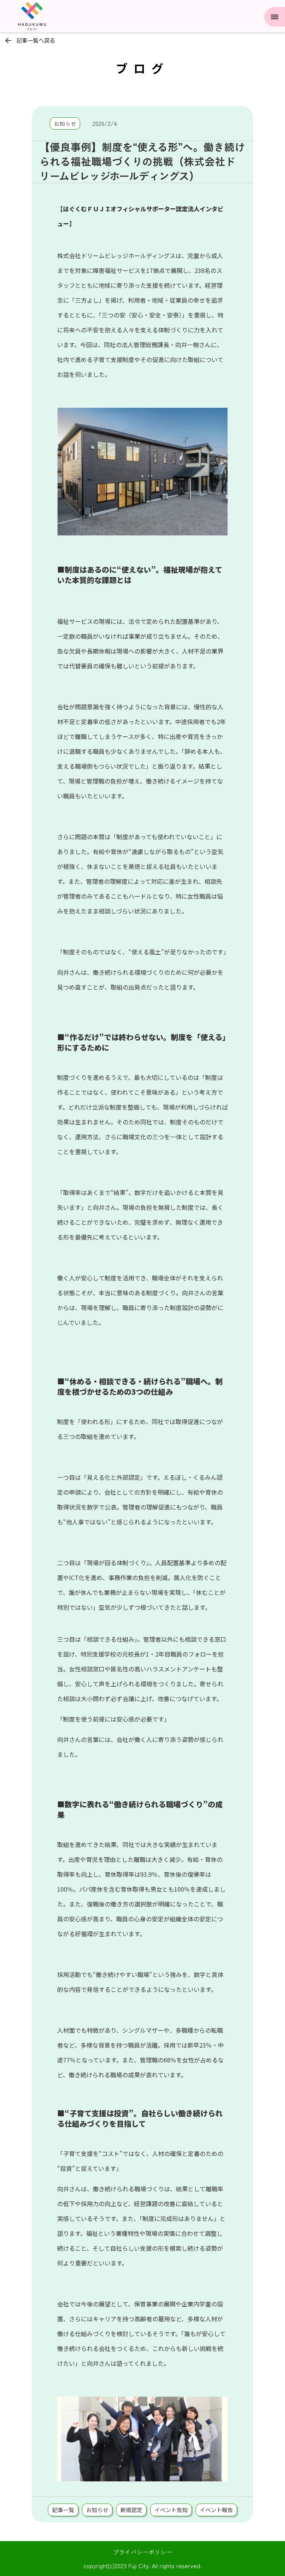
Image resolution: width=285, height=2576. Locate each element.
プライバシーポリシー (142, 2552)
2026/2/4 (105, 123)
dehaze (275, 17)
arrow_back (8, 40)
